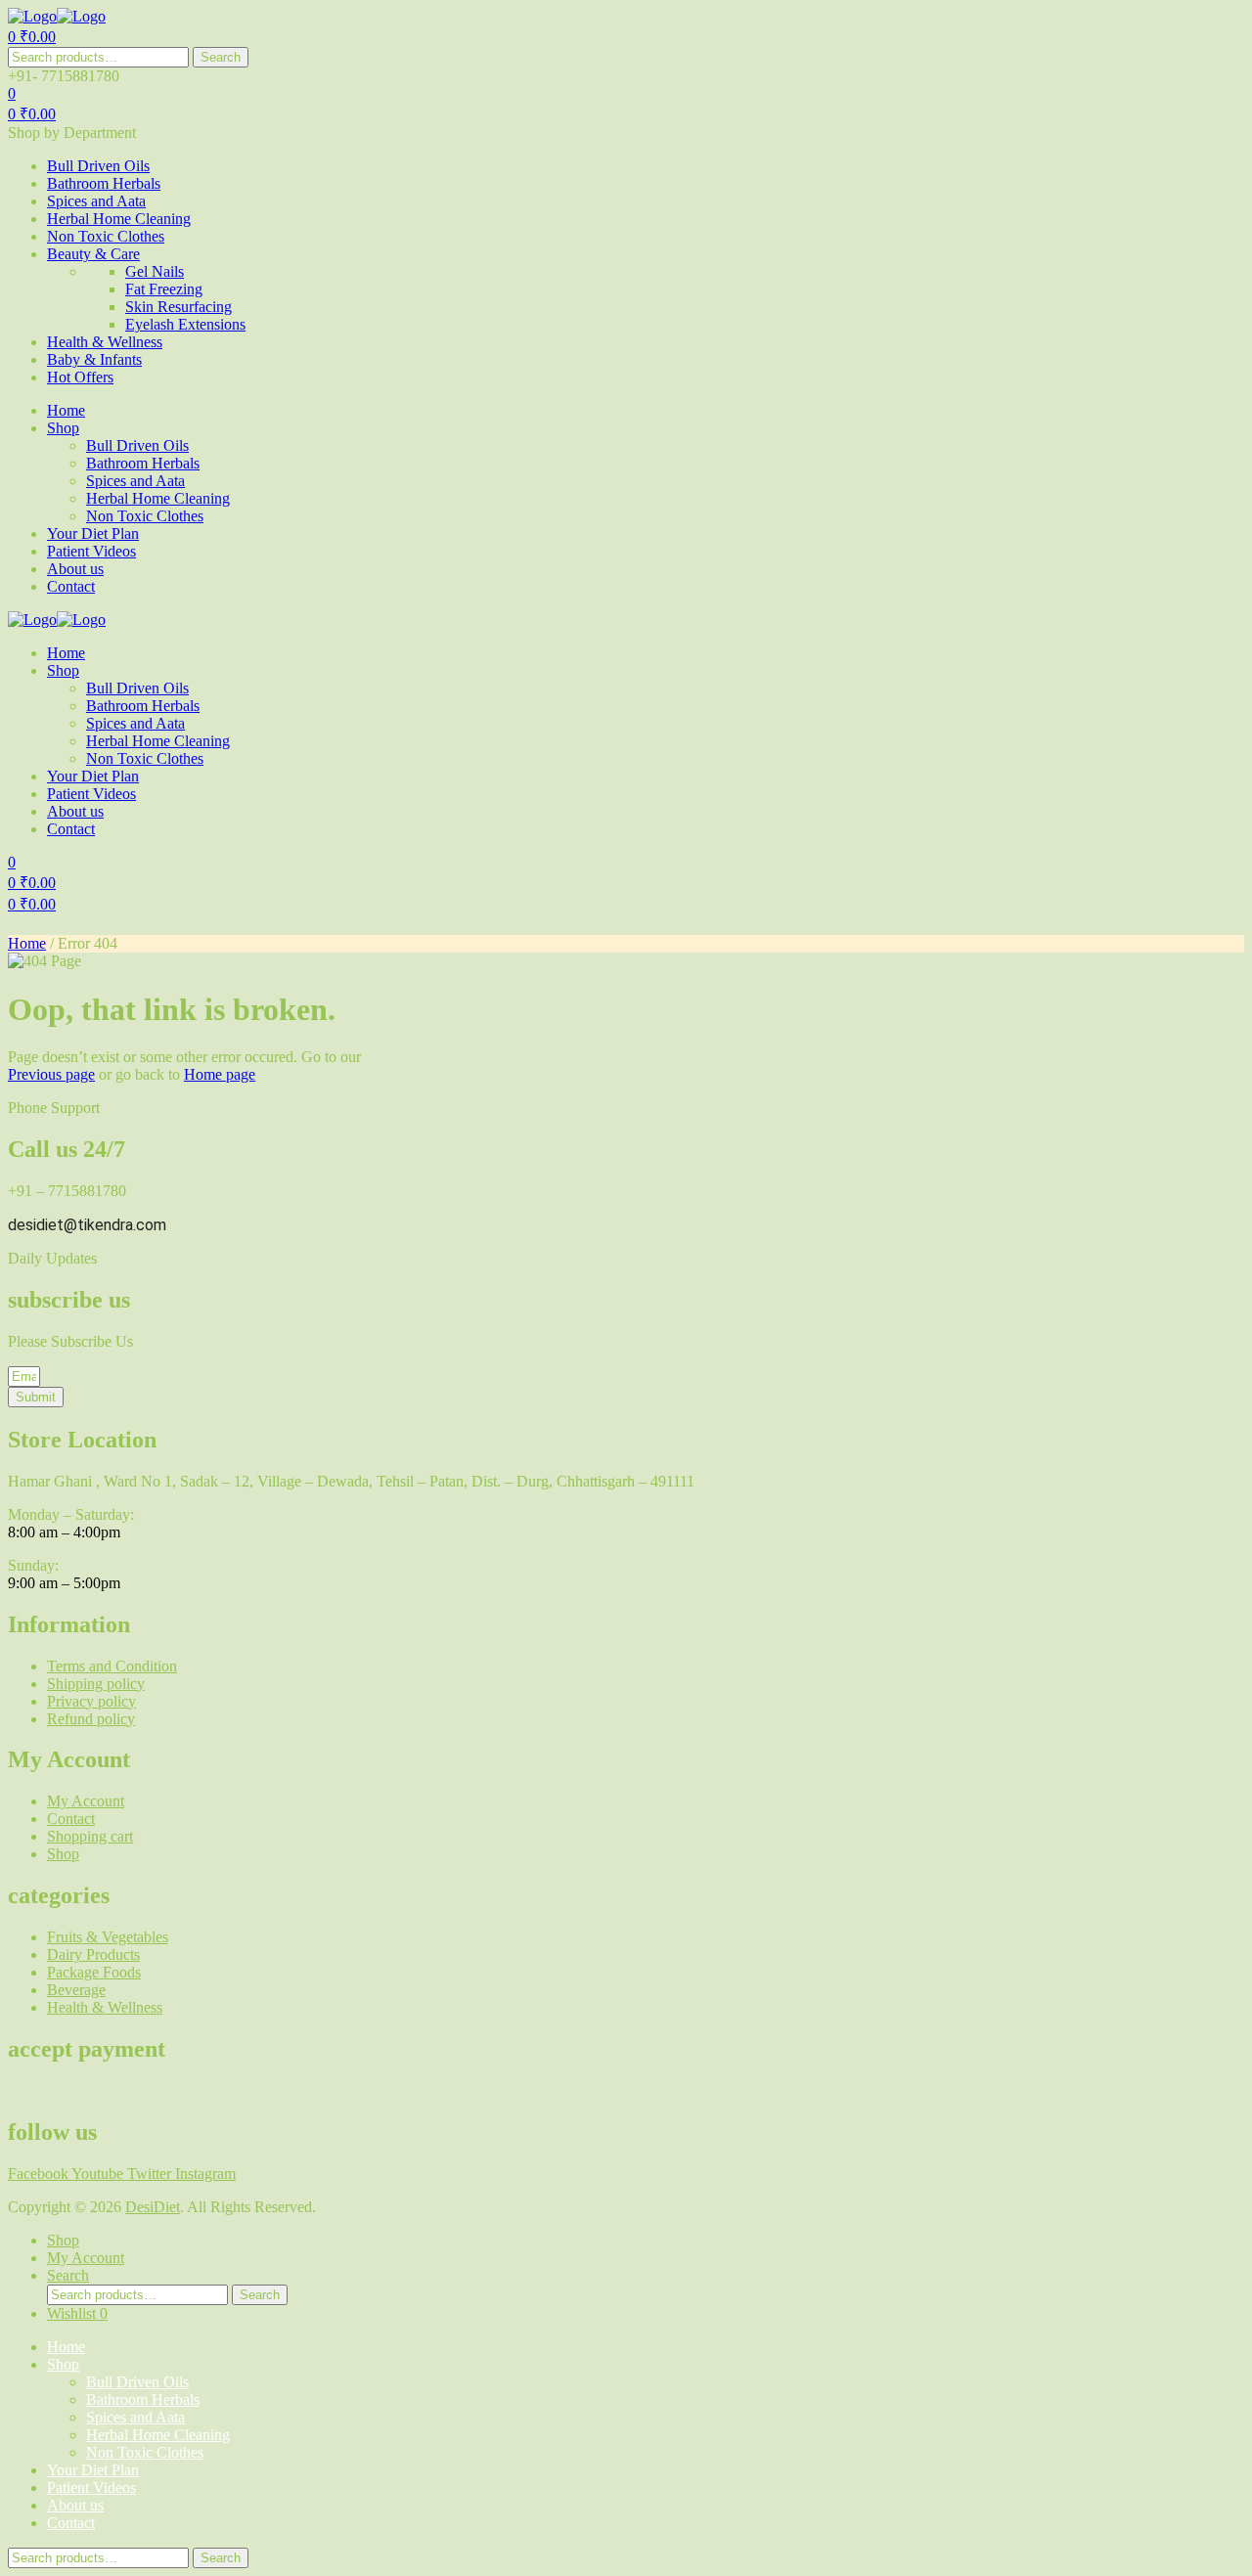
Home (27, 943)
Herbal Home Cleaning (158, 2435)
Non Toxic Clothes (145, 2452)
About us (75, 2505)
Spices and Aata (135, 2417)
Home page (220, 1074)
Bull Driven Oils (137, 2382)
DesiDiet (153, 2207)
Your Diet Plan (93, 2470)
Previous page (51, 1074)
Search (221, 57)
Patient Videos (91, 2487)
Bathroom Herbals (143, 2399)
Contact (71, 2523)
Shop (63, 2364)
